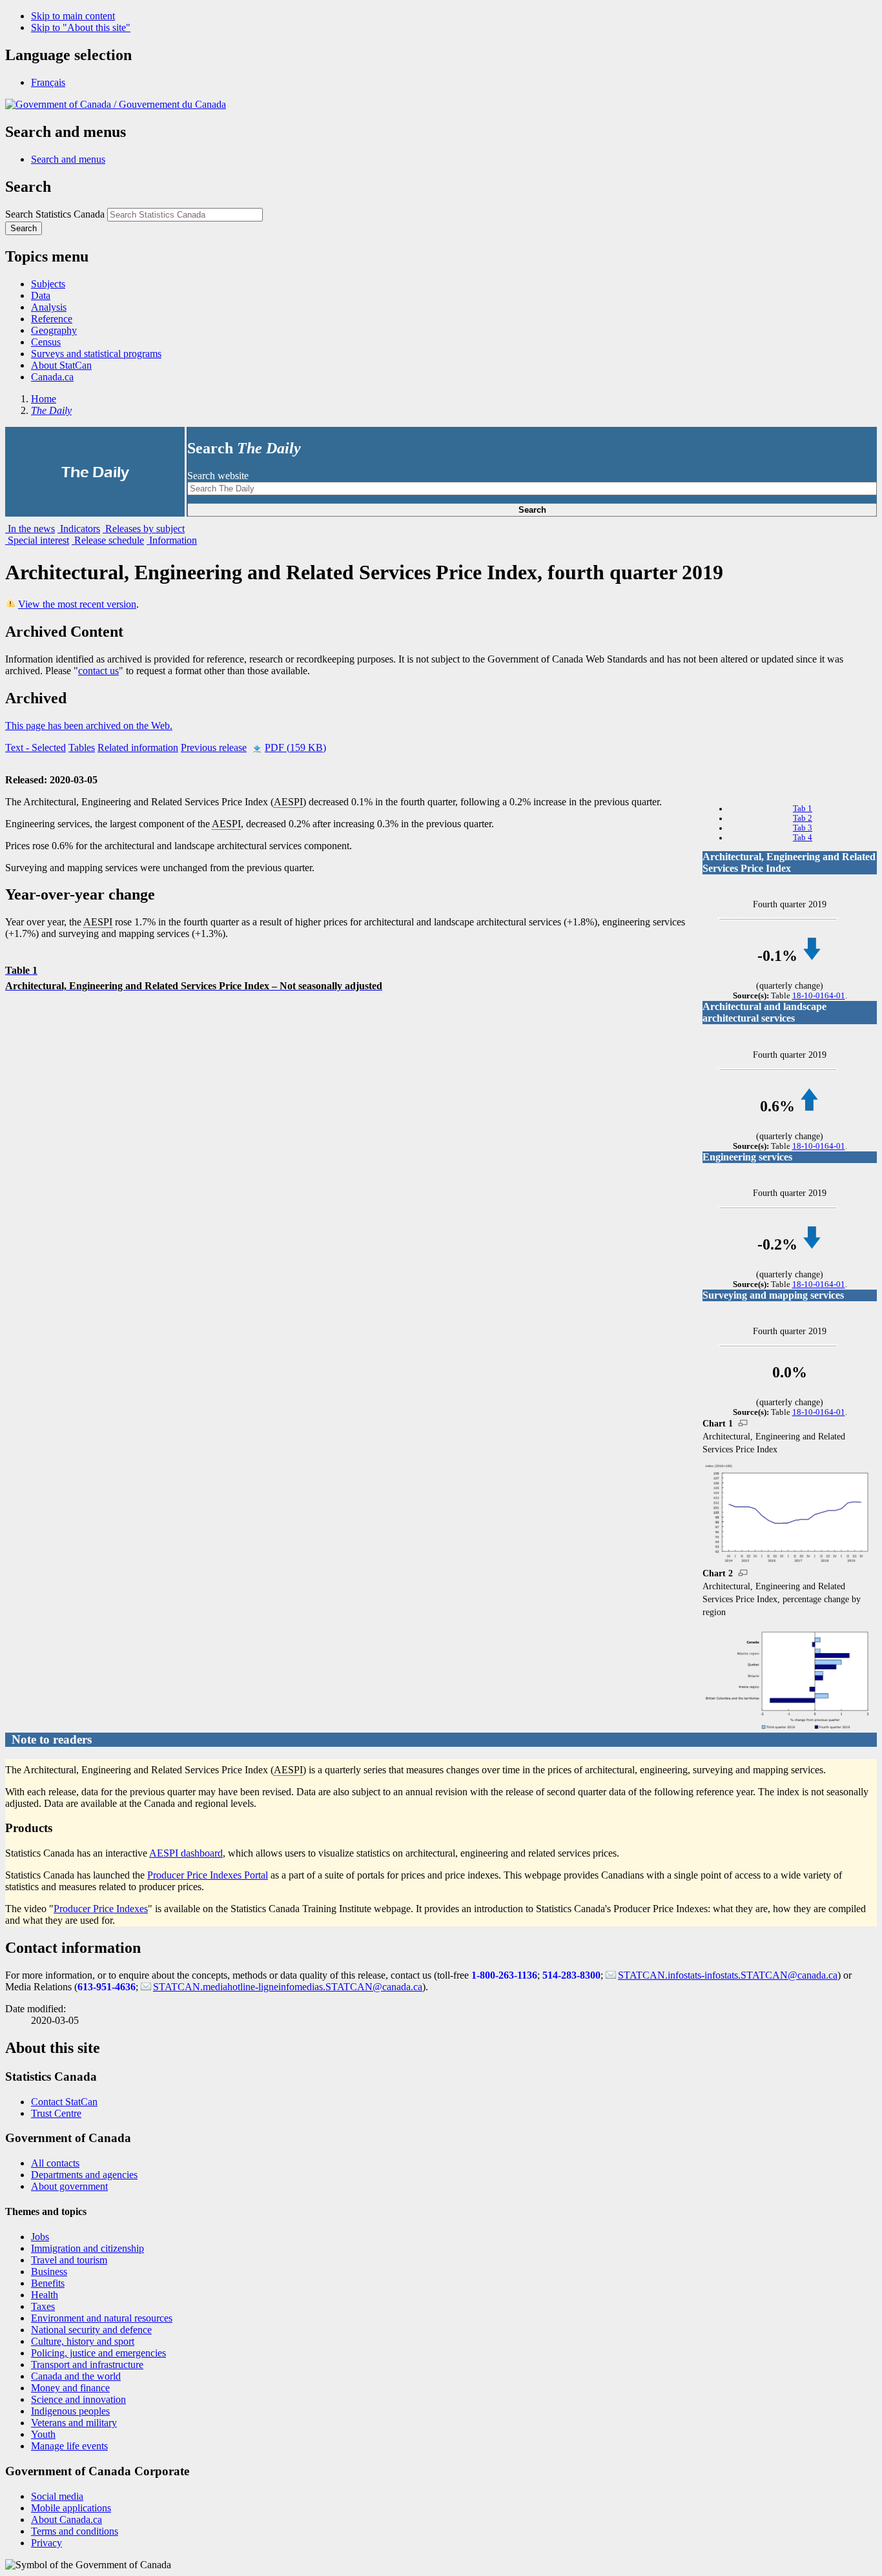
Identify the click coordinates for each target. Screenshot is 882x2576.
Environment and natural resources (102, 2318)
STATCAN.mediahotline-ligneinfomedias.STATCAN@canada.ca (288, 1987)
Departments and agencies (84, 2175)
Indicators (79, 529)
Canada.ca (52, 377)
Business (49, 2272)
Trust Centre (56, 2113)
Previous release (214, 747)
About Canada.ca (67, 2519)
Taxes (43, 2306)
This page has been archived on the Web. (89, 726)
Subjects (48, 284)
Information (172, 540)
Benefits (48, 2283)
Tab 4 (803, 838)
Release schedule (108, 540)
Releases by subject (144, 529)
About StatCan (61, 365)
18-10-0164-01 (819, 996)
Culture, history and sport (83, 2341)
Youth (43, 2434)
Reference (52, 319)
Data (41, 295)
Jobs (40, 2237)
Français (48, 82)
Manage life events (69, 2446)
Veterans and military (74, 2423)
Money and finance (70, 2388)
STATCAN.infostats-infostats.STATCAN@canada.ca (728, 1975)
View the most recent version (77, 604)
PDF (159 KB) (295, 747)
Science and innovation (78, 2399)
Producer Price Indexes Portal (208, 1875)
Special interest (37, 540)
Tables (82, 747)
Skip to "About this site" (81, 27)
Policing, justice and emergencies (98, 2353)
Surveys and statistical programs (96, 354)
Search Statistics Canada (55, 214)
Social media (57, 2496)
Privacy (46, 2543)
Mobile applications (71, 2508)
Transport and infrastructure (87, 2365)
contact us (98, 671)
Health (45, 2295)
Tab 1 (803, 809)
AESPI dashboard (186, 1853)
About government (69, 2186)
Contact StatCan (64, 2102)
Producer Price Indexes (101, 1909)
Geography (54, 330)
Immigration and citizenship (87, 2248)
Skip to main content (73, 16)
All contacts (55, 2163)
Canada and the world (76, 2376)
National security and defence (91, 2330)
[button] (68, 159)
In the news (30, 529)
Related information (138, 747)
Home (44, 399)
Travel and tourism (69, 2260)
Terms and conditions (75, 2531)
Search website (218, 476)
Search (532, 510)
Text (36, 747)
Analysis (49, 307)
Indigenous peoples (70, 2411)
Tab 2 (803, 818)
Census (46, 342)
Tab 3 (803, 828)
